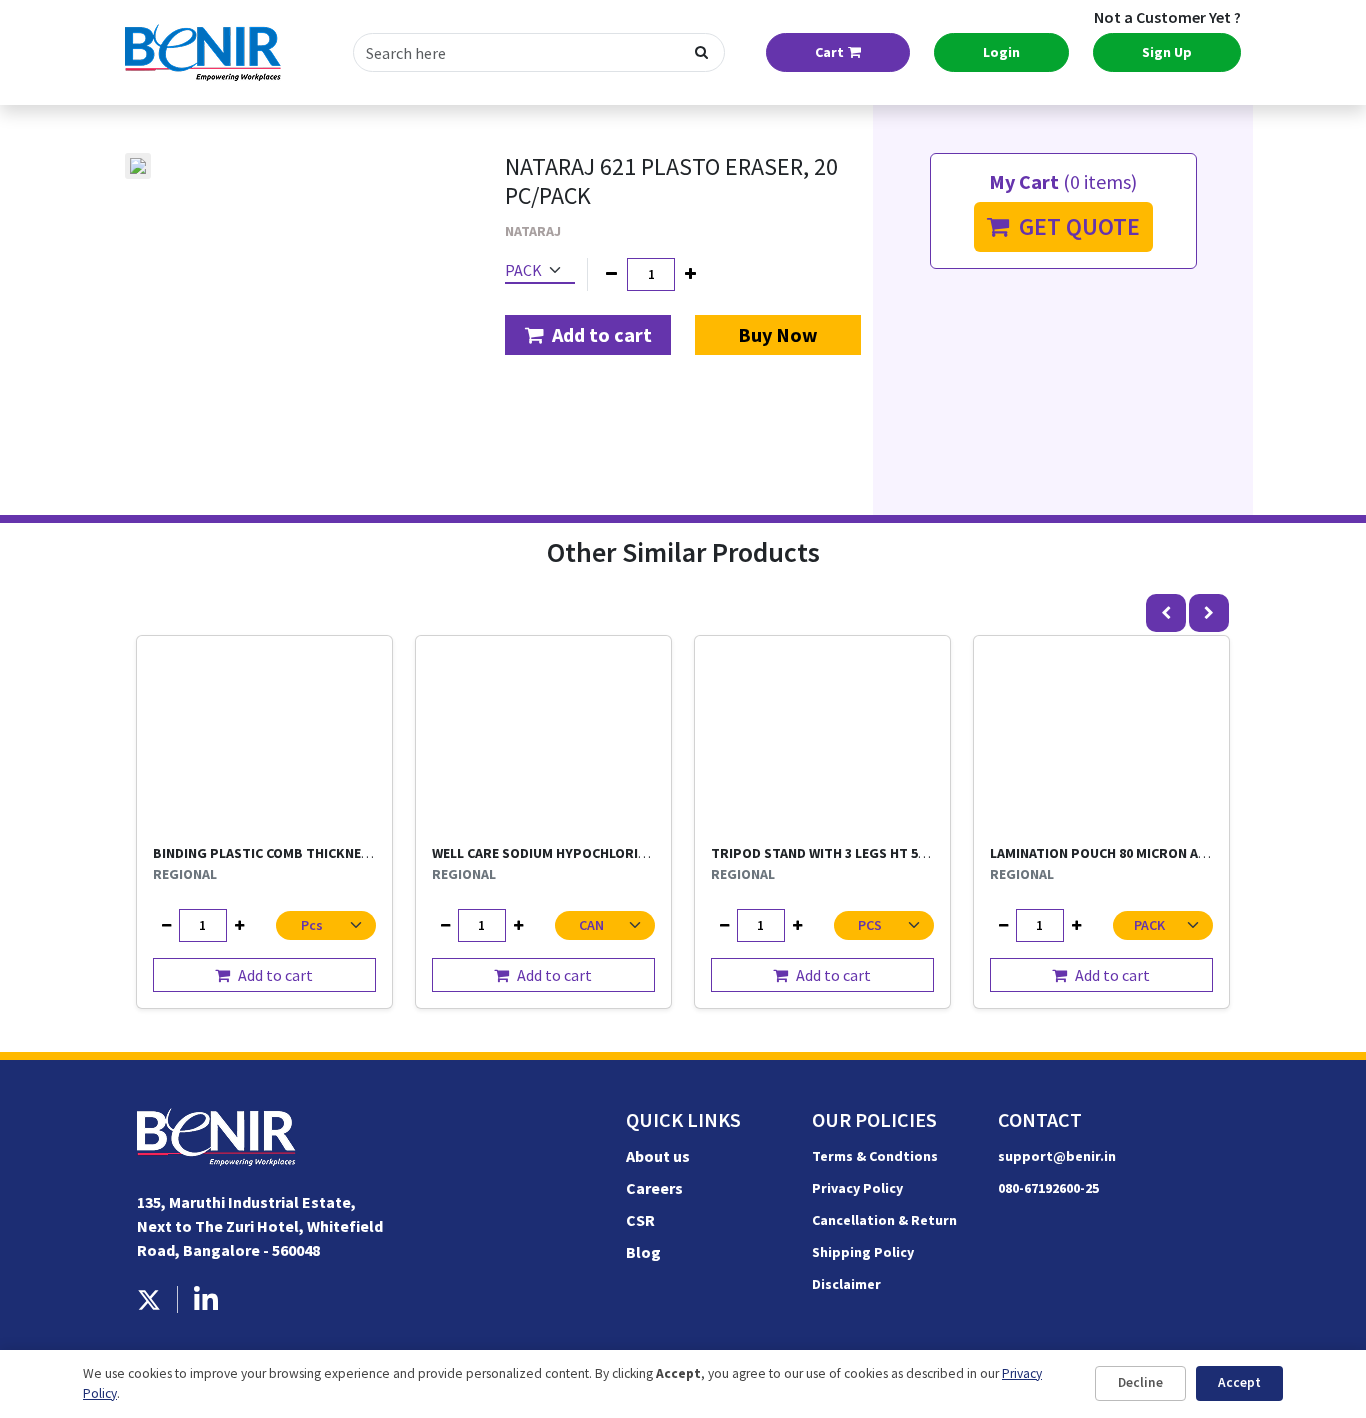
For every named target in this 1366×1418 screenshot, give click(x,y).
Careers (654, 1188)
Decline (1140, 1382)
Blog (643, 1252)
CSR (640, 1220)
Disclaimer (846, 1284)
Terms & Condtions (875, 1156)
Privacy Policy (857, 1188)
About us (658, 1156)
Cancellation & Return (884, 1220)
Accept (1239, 1382)
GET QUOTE (1074, 226)
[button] (588, 335)
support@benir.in (1057, 1156)
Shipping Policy (863, 1252)
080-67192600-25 (1048, 1188)
